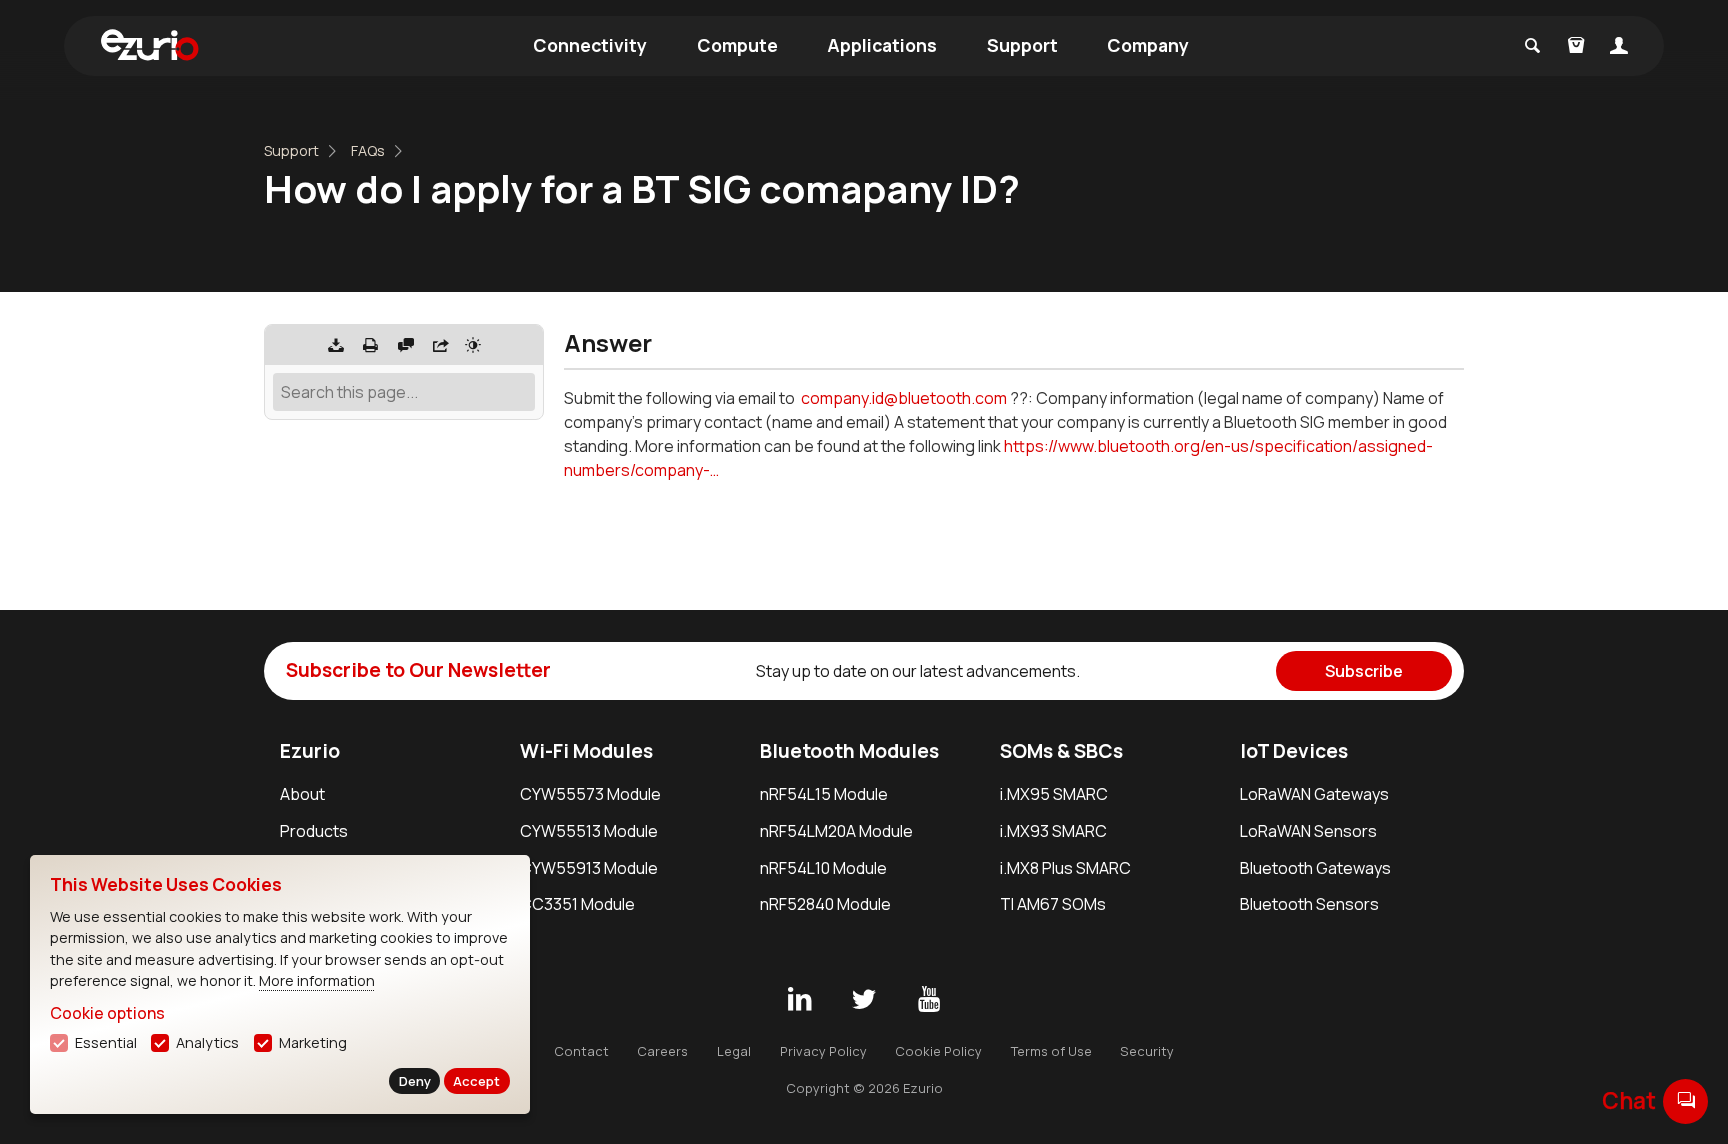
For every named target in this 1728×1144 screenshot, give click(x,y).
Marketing (313, 1042)
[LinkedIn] (799, 1000)
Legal (734, 1051)
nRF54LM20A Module (836, 831)
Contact (581, 1051)
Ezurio (310, 751)
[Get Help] (406, 345)
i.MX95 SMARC (1054, 794)
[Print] (371, 345)
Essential (106, 1042)
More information (317, 980)
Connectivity (590, 45)
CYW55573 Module (590, 794)
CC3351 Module (577, 904)
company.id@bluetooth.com (904, 398)
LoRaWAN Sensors (1308, 831)
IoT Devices (1294, 751)
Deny (415, 1081)
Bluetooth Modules (849, 751)
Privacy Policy (823, 1051)
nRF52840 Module (825, 904)
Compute (737, 45)
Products (314, 831)
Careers (662, 1051)
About (302, 794)
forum (1686, 1100)
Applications (882, 45)
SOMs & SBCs (1061, 751)
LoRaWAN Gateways (1314, 794)
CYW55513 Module (589, 831)
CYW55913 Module (589, 868)
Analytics (207, 1042)
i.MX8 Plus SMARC (1065, 868)
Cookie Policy (938, 1051)
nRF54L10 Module (823, 868)
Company (1148, 45)
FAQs (368, 150)
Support (1022, 45)
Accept (476, 1081)
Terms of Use (1051, 1051)
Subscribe (1364, 671)
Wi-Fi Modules (586, 751)
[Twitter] (864, 1000)
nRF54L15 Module (824, 794)
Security (1147, 1051)
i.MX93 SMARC (1053, 831)
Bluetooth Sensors (1309, 904)
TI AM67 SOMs (1053, 904)
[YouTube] (929, 1000)
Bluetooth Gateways (1315, 868)
